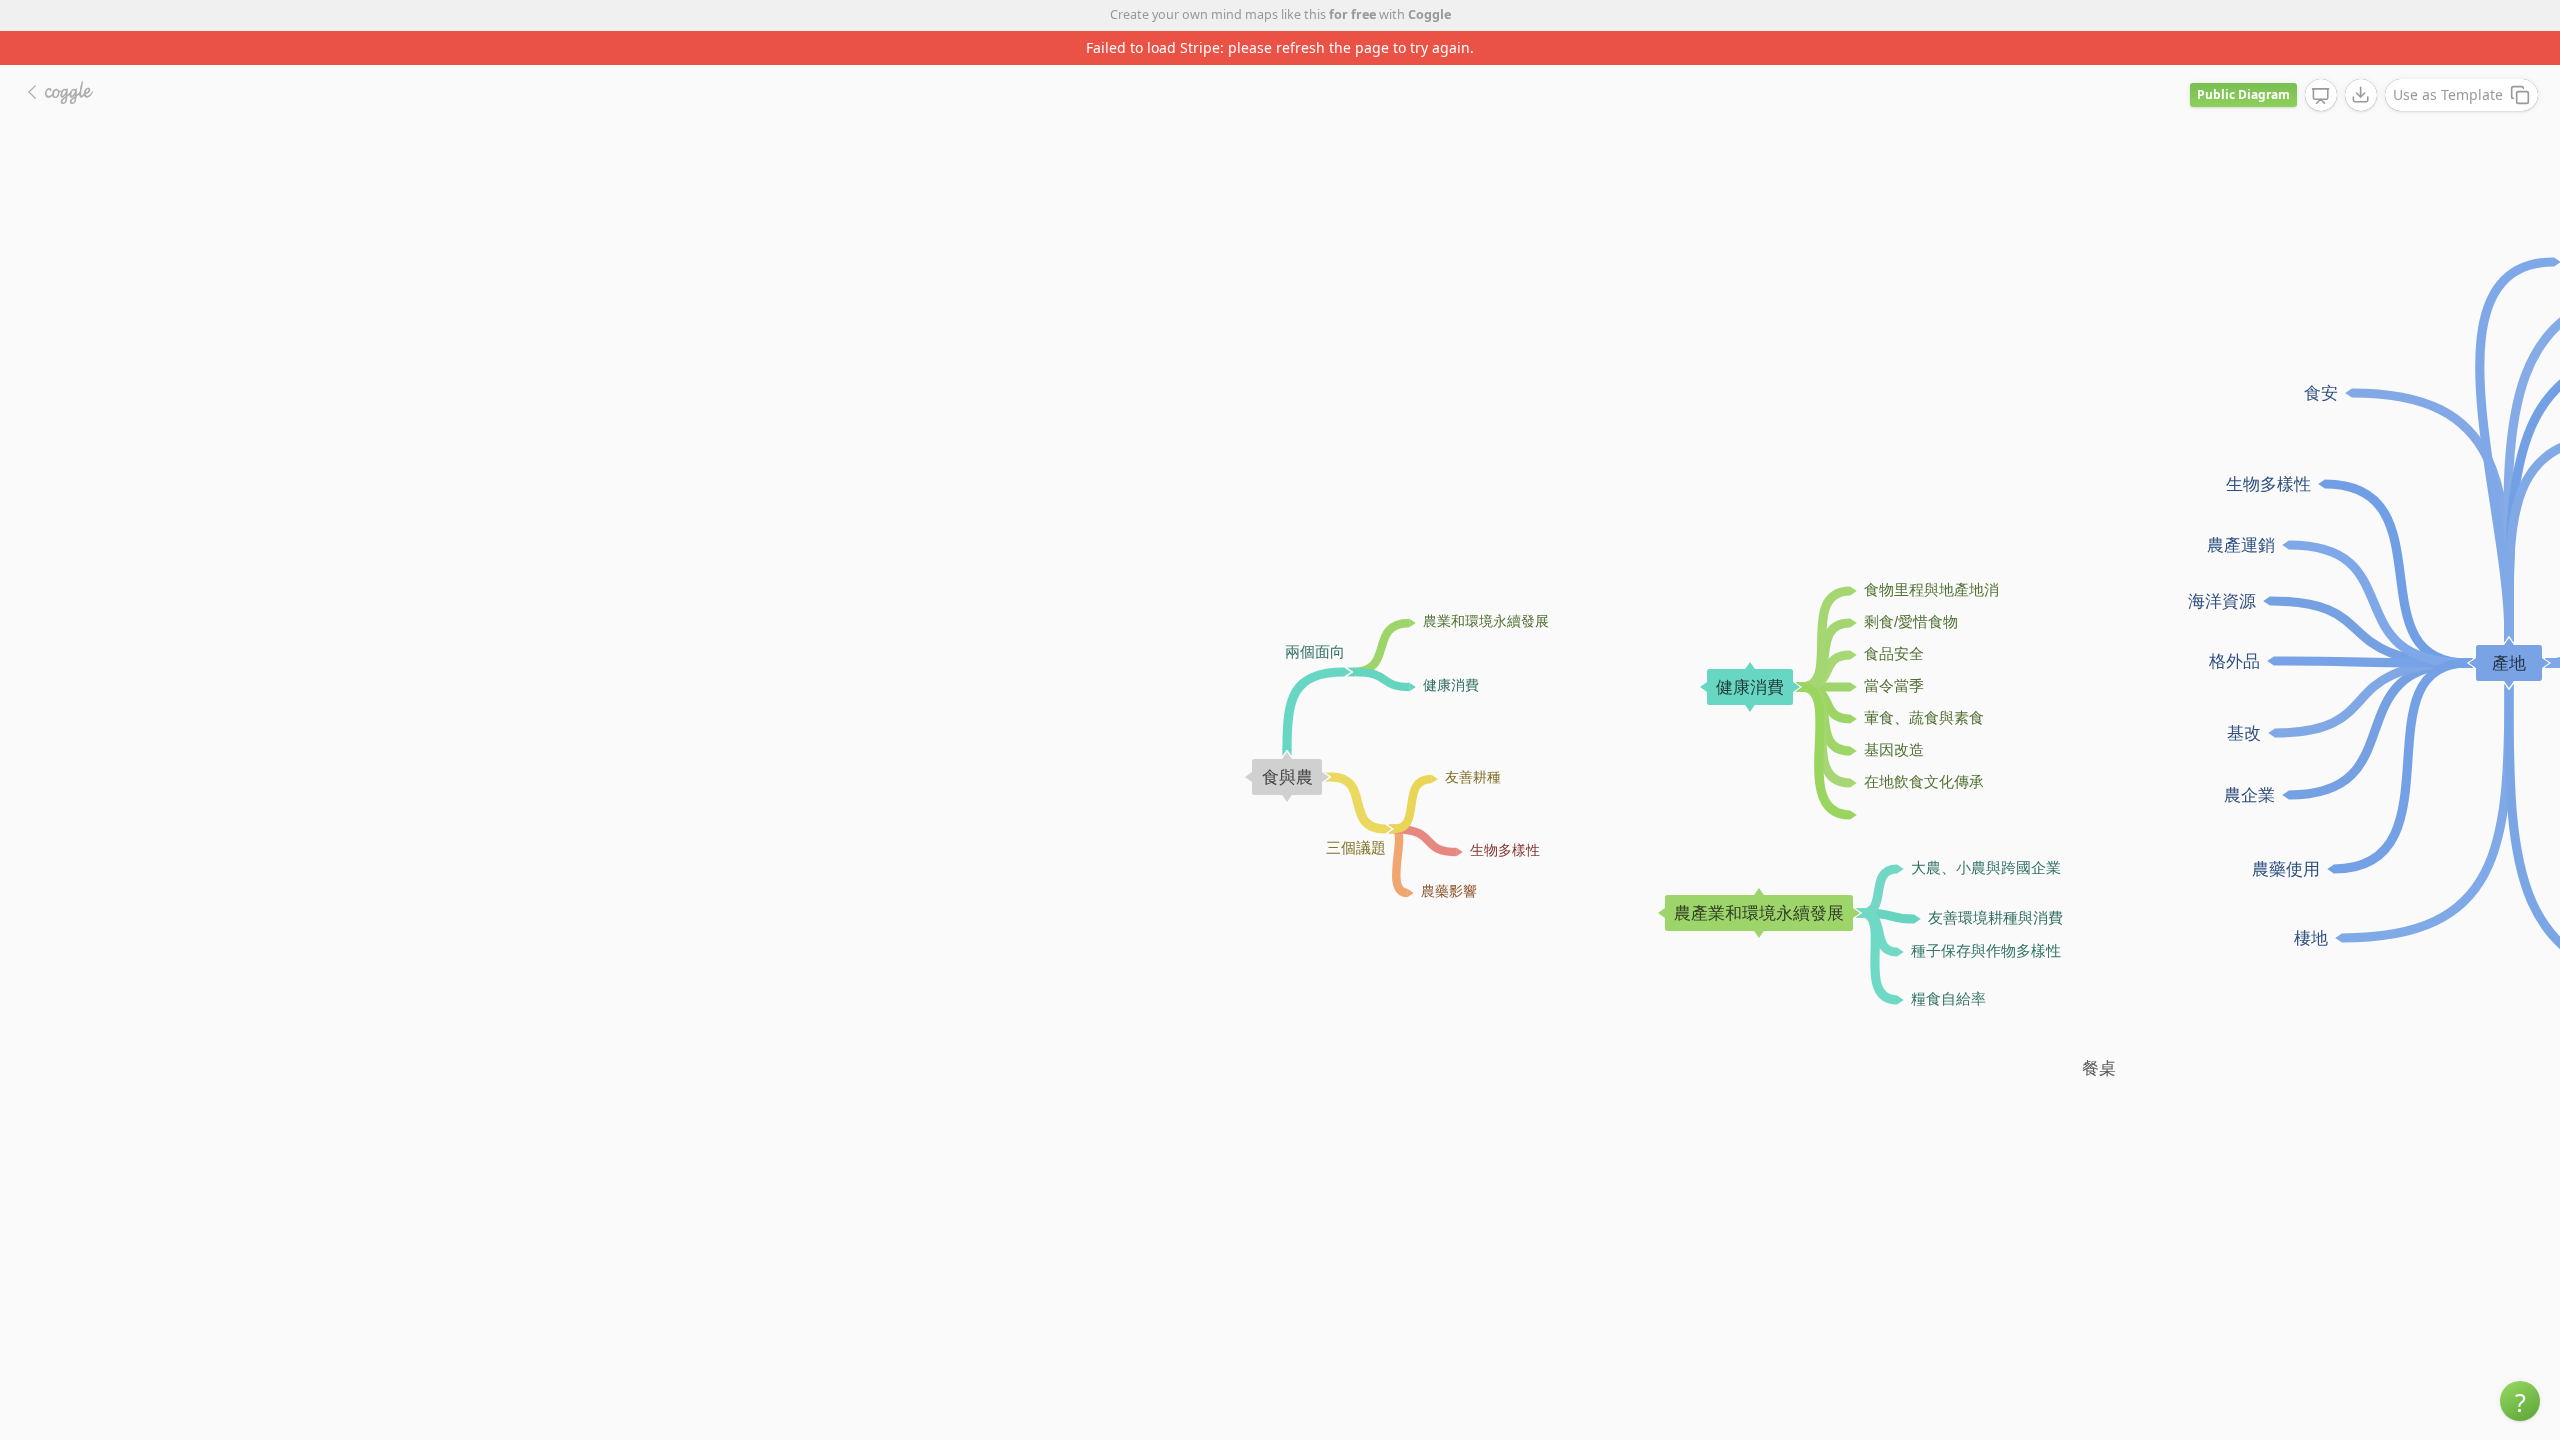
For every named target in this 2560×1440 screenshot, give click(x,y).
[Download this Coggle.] (2361, 95)
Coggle (1429, 14)
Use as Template (2448, 94)
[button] (2520, 1401)
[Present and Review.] (2321, 96)
